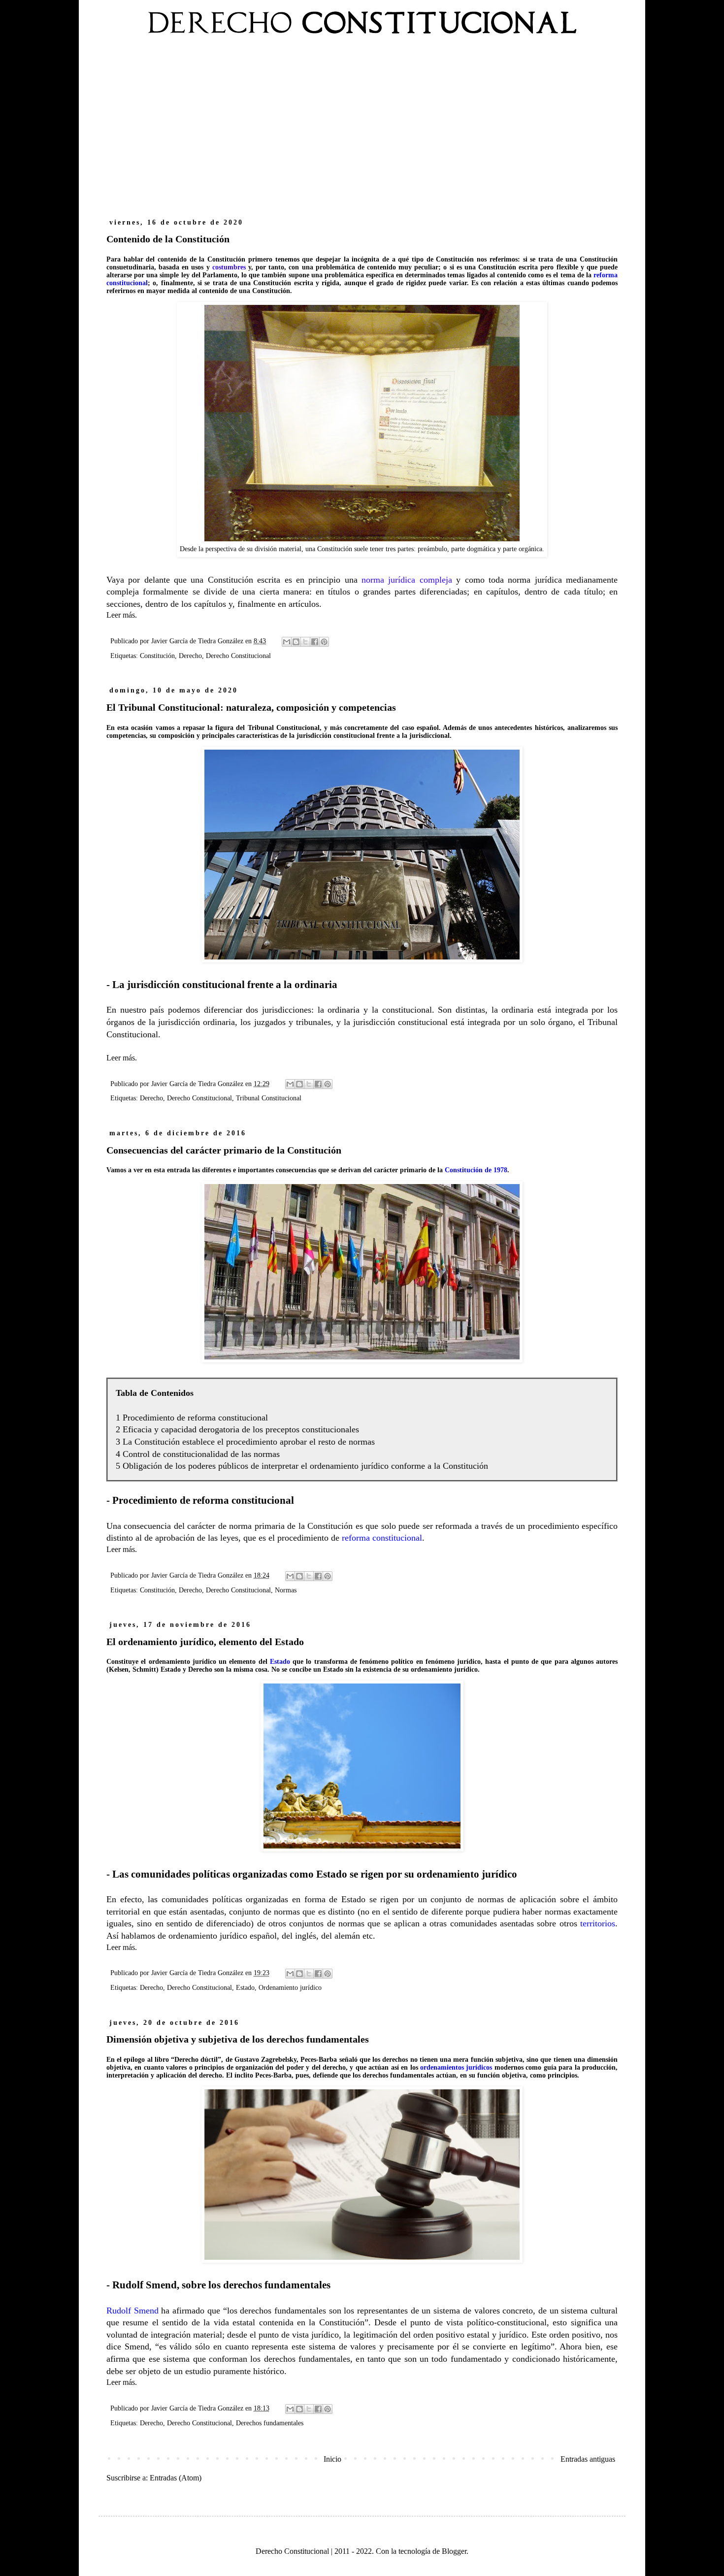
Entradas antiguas (588, 2459)
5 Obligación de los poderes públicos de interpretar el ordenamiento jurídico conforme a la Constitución (302, 1466)
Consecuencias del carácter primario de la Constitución (224, 1150)
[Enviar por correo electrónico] (287, 642)
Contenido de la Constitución (168, 239)
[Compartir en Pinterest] (324, 642)
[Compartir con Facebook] (315, 642)
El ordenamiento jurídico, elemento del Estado (205, 1642)
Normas (286, 1590)
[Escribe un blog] (296, 642)
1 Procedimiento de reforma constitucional (192, 1418)
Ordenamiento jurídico (290, 1987)
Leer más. (122, 615)
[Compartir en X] (305, 642)
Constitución (157, 656)
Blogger (454, 2551)
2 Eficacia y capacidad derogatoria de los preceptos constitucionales (237, 1429)
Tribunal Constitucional (269, 1098)
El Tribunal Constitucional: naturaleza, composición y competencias (251, 707)
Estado (245, 1987)
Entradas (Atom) (176, 2478)
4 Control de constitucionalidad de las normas (198, 1454)
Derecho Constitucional (238, 656)
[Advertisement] (362, 132)
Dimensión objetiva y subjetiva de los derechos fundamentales (238, 2039)
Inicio (332, 2459)
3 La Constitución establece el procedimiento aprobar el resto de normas (245, 1442)
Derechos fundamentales (270, 2423)
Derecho (190, 656)
